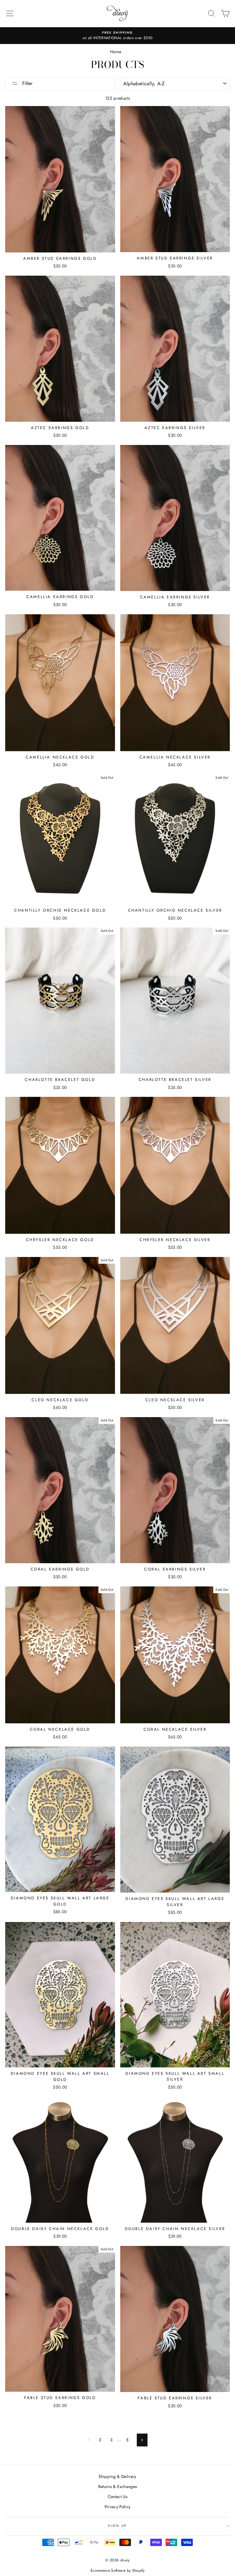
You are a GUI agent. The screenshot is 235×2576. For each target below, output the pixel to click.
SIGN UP (117, 2526)
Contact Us (117, 2497)
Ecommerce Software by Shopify (117, 2570)
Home (116, 52)
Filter (27, 83)
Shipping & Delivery (117, 2476)
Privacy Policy (118, 2507)
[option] (117, 36)
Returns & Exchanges (117, 2486)
